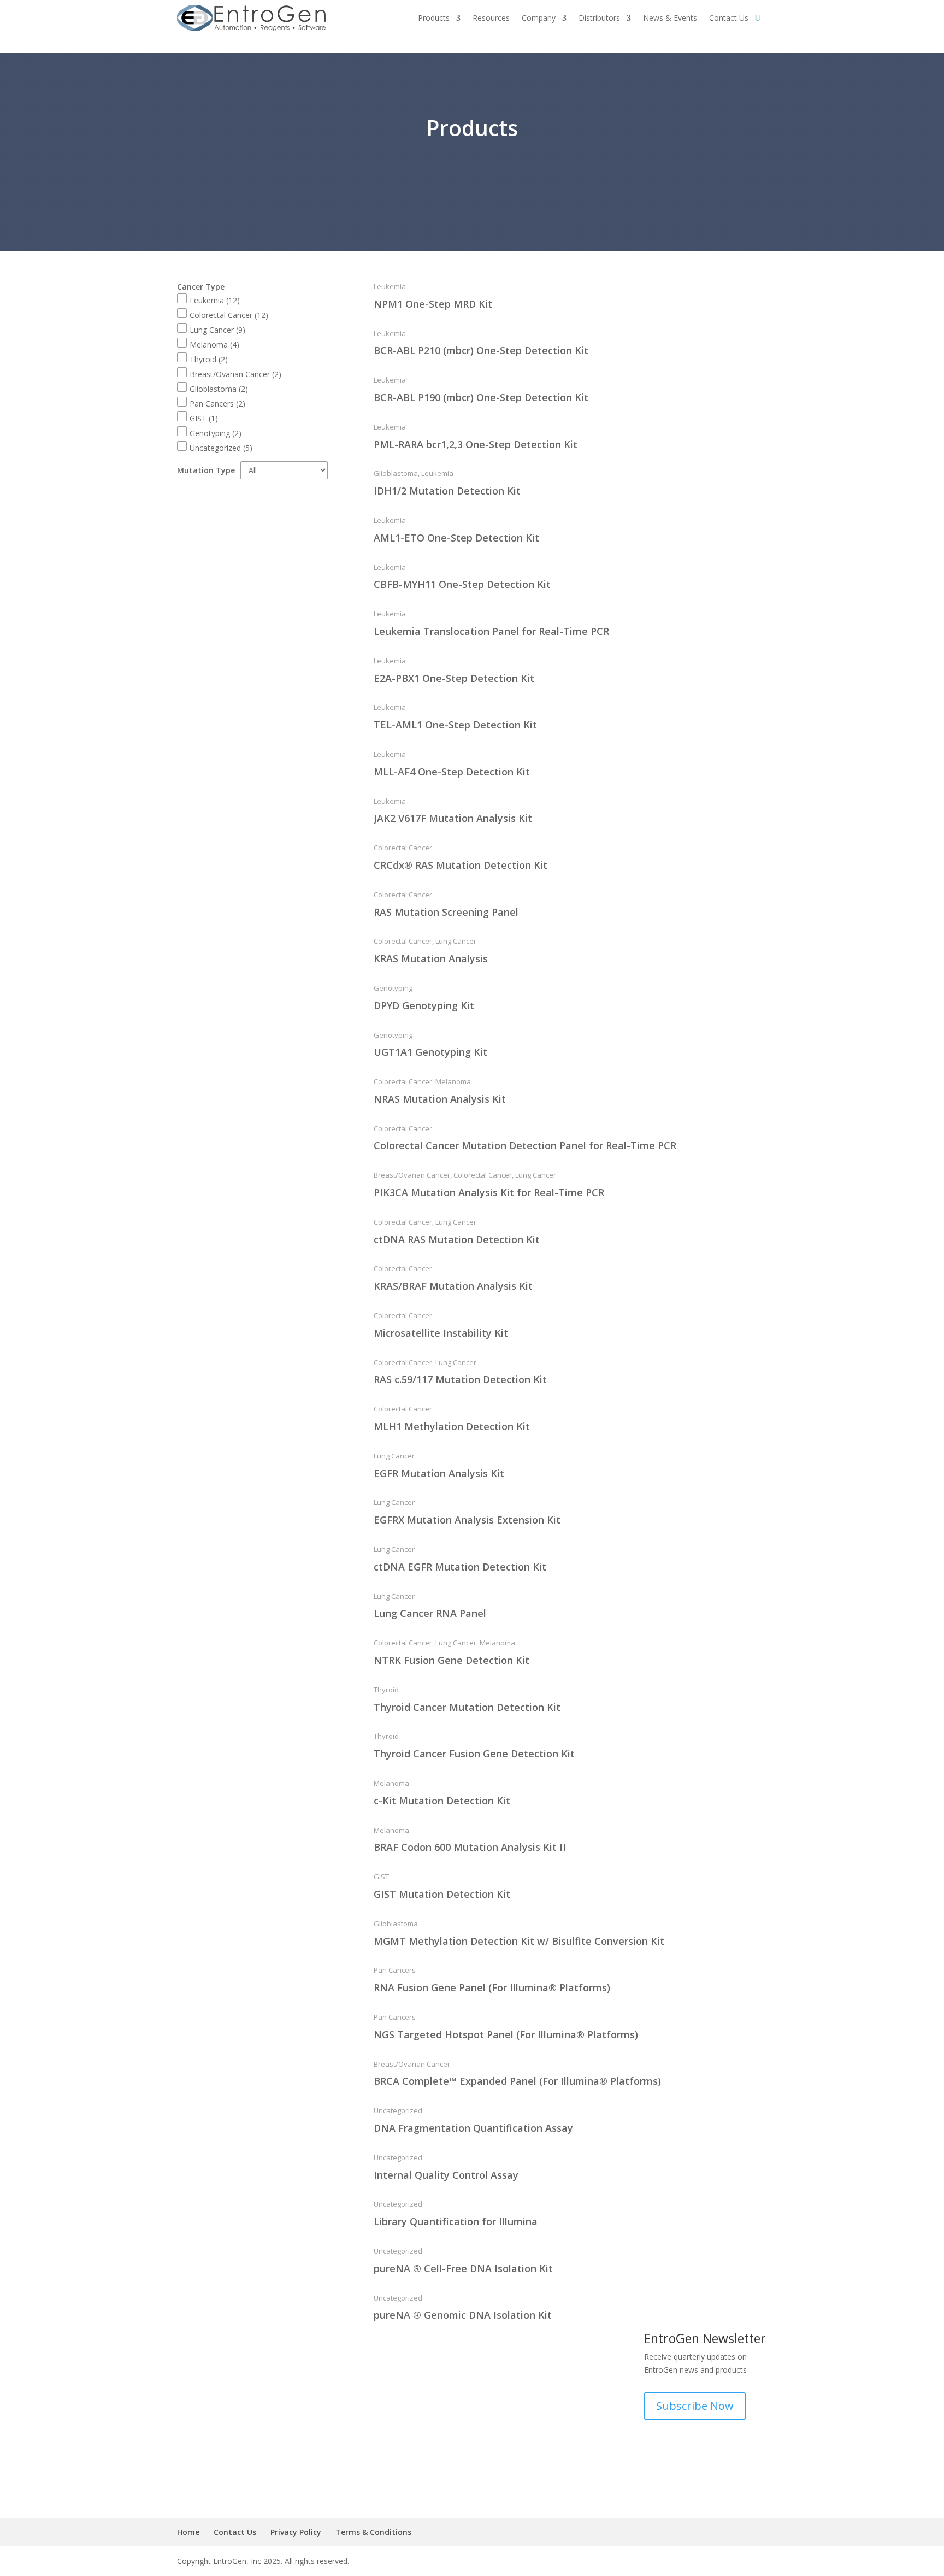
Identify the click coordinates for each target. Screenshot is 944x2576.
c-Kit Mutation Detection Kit (442, 1801)
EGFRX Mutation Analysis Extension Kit (467, 1520)
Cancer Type (201, 287)
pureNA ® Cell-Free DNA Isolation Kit (463, 2268)
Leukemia (215, 300)
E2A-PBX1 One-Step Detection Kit (454, 678)
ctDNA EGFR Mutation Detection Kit (460, 1567)
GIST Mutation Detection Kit (442, 1894)
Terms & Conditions (373, 2532)
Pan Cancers (217, 404)
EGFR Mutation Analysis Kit (439, 1473)
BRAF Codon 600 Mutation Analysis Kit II (470, 1847)
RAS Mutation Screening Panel (446, 912)
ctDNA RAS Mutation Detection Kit (457, 1239)
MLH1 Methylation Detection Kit (452, 1426)
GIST (204, 418)
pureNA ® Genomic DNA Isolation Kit (463, 2315)
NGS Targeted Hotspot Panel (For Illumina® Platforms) (506, 2034)
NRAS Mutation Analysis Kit (440, 1099)
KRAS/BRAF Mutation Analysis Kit (453, 1286)
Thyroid (209, 359)
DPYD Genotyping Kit (424, 1005)
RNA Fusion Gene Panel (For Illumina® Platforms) (492, 1987)
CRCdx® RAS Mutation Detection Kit (461, 865)
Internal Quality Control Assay (446, 2175)
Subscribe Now (695, 2406)
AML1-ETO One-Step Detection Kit (456, 538)
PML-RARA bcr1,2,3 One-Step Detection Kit (476, 444)
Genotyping (216, 433)
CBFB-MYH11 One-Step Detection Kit (462, 584)
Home (188, 2532)
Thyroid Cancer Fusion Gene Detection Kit (474, 1754)
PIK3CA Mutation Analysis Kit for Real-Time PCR (489, 1192)
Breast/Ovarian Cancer (235, 374)
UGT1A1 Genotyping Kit (430, 1052)
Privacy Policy (296, 2532)
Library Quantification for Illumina (456, 2221)
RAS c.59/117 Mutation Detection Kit (460, 1379)
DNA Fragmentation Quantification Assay (473, 2128)
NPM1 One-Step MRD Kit (433, 304)
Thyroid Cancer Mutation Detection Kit (467, 1707)
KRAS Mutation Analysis (431, 958)
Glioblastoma (219, 389)
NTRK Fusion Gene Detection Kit (452, 1660)
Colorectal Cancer (229, 315)
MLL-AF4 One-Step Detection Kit (452, 772)
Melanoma (214, 345)
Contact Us (235, 2532)
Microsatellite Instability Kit (441, 1333)
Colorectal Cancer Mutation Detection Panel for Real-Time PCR (525, 1145)
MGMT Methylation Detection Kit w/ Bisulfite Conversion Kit (519, 1941)
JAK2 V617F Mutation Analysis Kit (453, 818)
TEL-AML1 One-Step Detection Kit (455, 725)
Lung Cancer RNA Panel (430, 1613)
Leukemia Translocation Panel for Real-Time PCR (491, 631)
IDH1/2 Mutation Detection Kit (447, 491)
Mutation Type (206, 470)
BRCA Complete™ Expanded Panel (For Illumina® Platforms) (517, 2081)
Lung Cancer (217, 330)
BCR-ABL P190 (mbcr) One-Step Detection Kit (481, 397)
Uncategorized (221, 448)
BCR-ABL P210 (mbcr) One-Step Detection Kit (481, 350)
